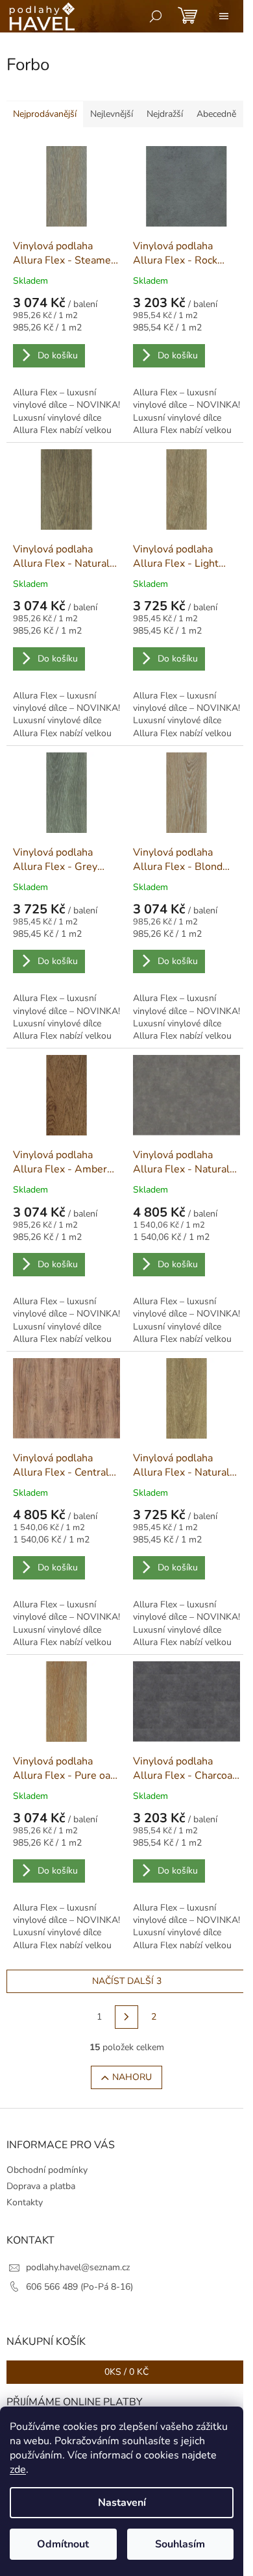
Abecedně (216, 114)
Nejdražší (165, 114)
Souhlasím (180, 2544)
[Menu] (224, 16)
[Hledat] (156, 16)
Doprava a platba (41, 2186)
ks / (126, 2372)
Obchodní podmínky (47, 2170)
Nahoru (132, 2077)
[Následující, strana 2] (126, 2017)
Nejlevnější (112, 114)
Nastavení (122, 2503)
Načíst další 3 (127, 1981)
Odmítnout (63, 2544)
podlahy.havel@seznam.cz (78, 2267)
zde (18, 2470)
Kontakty (25, 2202)
